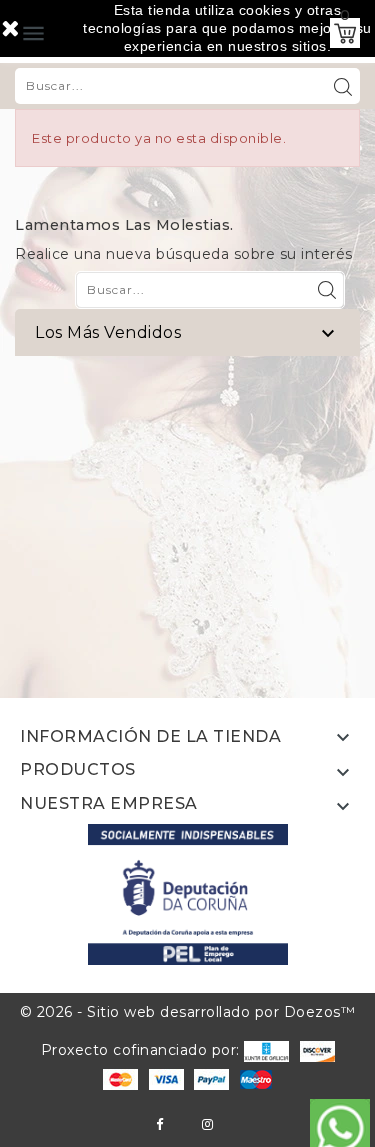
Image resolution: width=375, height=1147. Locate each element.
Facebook (159, 1124)
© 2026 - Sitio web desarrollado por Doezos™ (188, 1012)
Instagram (207, 1124)
